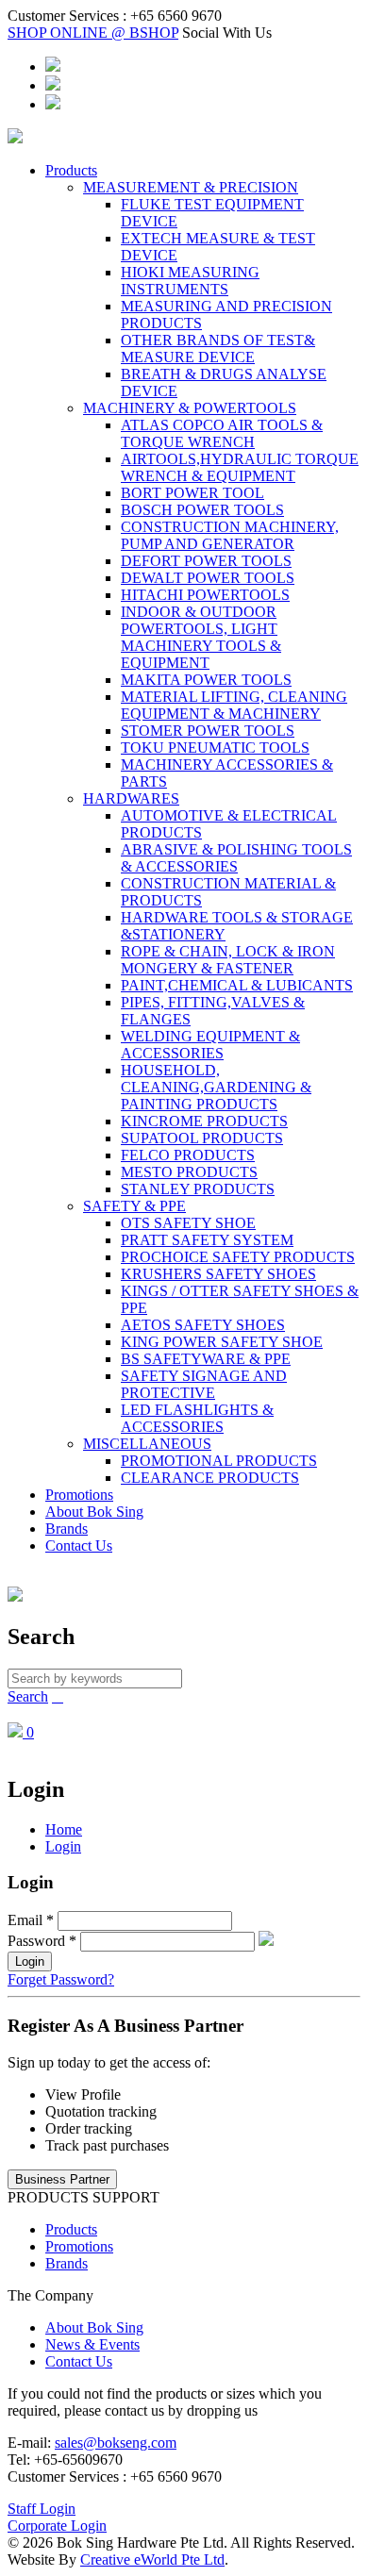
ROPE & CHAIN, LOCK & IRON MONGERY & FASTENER (228, 960)
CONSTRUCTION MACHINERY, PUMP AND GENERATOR (230, 535)
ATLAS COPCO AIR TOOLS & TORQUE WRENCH (222, 433)
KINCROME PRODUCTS (204, 1121)
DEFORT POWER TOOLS (206, 561)
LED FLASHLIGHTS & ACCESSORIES (197, 1418)
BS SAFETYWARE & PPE (206, 1359)
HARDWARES (131, 798)
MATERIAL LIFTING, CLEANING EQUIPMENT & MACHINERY (234, 705)
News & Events (92, 2344)
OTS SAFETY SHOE (188, 1223)
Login (63, 1846)
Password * (42, 1941)
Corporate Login (57, 2526)
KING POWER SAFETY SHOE (222, 1342)
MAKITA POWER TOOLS (206, 680)
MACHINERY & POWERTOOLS (190, 408)
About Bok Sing (94, 1512)
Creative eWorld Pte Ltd (152, 2559)
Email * (31, 1920)
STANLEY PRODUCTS (198, 1189)
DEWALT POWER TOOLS (208, 578)
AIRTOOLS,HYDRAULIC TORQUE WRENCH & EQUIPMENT (240, 467)
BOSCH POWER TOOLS (202, 510)
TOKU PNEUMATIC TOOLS (215, 748)
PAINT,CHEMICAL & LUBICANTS (237, 985)
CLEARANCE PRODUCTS (210, 1478)
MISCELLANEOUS (147, 1444)
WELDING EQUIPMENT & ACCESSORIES (210, 1045)
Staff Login (42, 2509)
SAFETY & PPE (134, 1206)
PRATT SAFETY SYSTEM (207, 1240)
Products (71, 170)
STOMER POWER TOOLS (208, 731)
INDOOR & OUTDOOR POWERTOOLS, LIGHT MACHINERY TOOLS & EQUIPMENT (201, 637)
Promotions (79, 1495)
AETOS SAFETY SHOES (203, 1325)
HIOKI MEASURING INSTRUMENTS (190, 281)
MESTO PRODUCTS (189, 1172)
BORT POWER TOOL (192, 493)
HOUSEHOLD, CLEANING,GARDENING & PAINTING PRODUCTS (216, 1087)
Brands (67, 1529)
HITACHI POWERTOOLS (205, 595)
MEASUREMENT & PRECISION (191, 187)
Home (64, 1829)
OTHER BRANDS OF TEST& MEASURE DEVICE (218, 349)
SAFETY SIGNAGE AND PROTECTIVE (204, 1384)
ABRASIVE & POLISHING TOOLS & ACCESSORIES (236, 858)
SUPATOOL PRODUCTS (202, 1138)
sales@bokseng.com (116, 2443)
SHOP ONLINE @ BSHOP (93, 33)
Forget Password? (61, 1979)
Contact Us (79, 1546)
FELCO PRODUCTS (188, 1155)
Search (28, 1696)
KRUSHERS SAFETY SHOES (218, 1274)
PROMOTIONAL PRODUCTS (219, 1461)
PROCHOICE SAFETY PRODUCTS (238, 1257)
